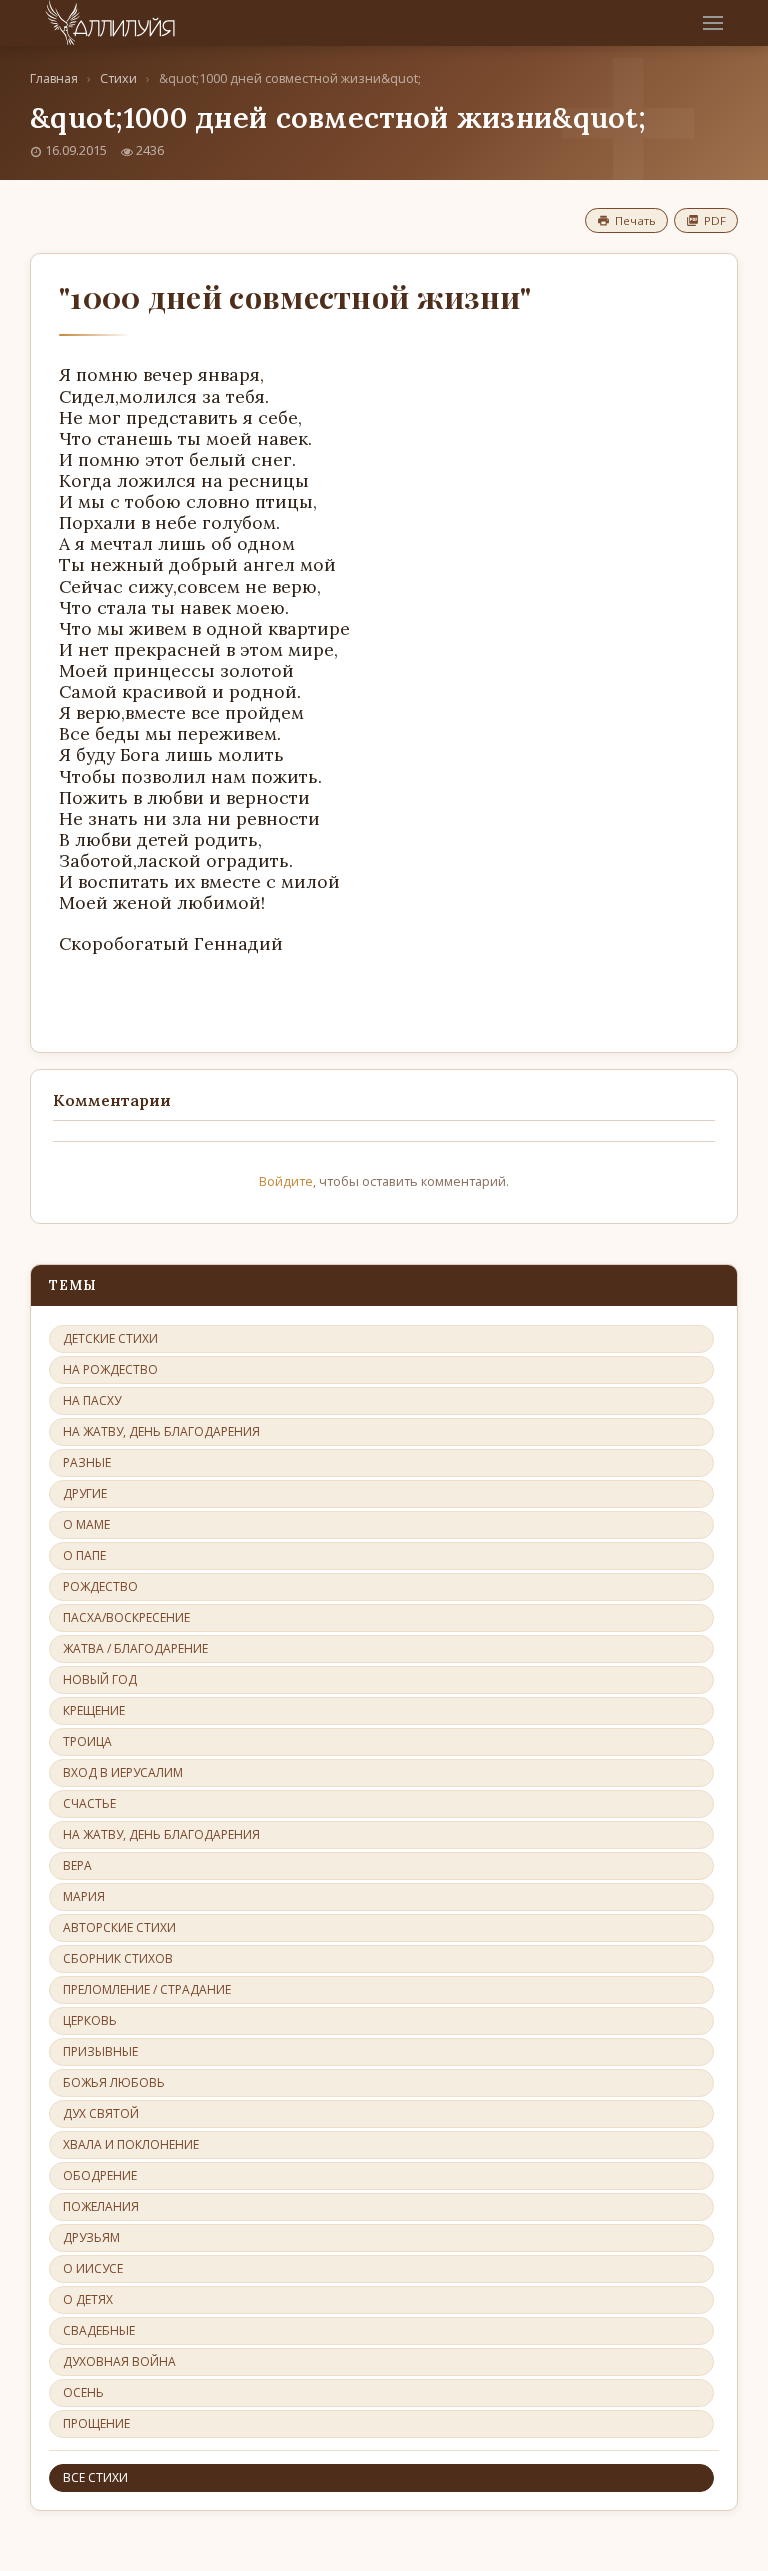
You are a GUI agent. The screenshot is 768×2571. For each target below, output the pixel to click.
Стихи (118, 78)
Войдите (286, 1181)
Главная (54, 78)
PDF (715, 220)
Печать (635, 220)
